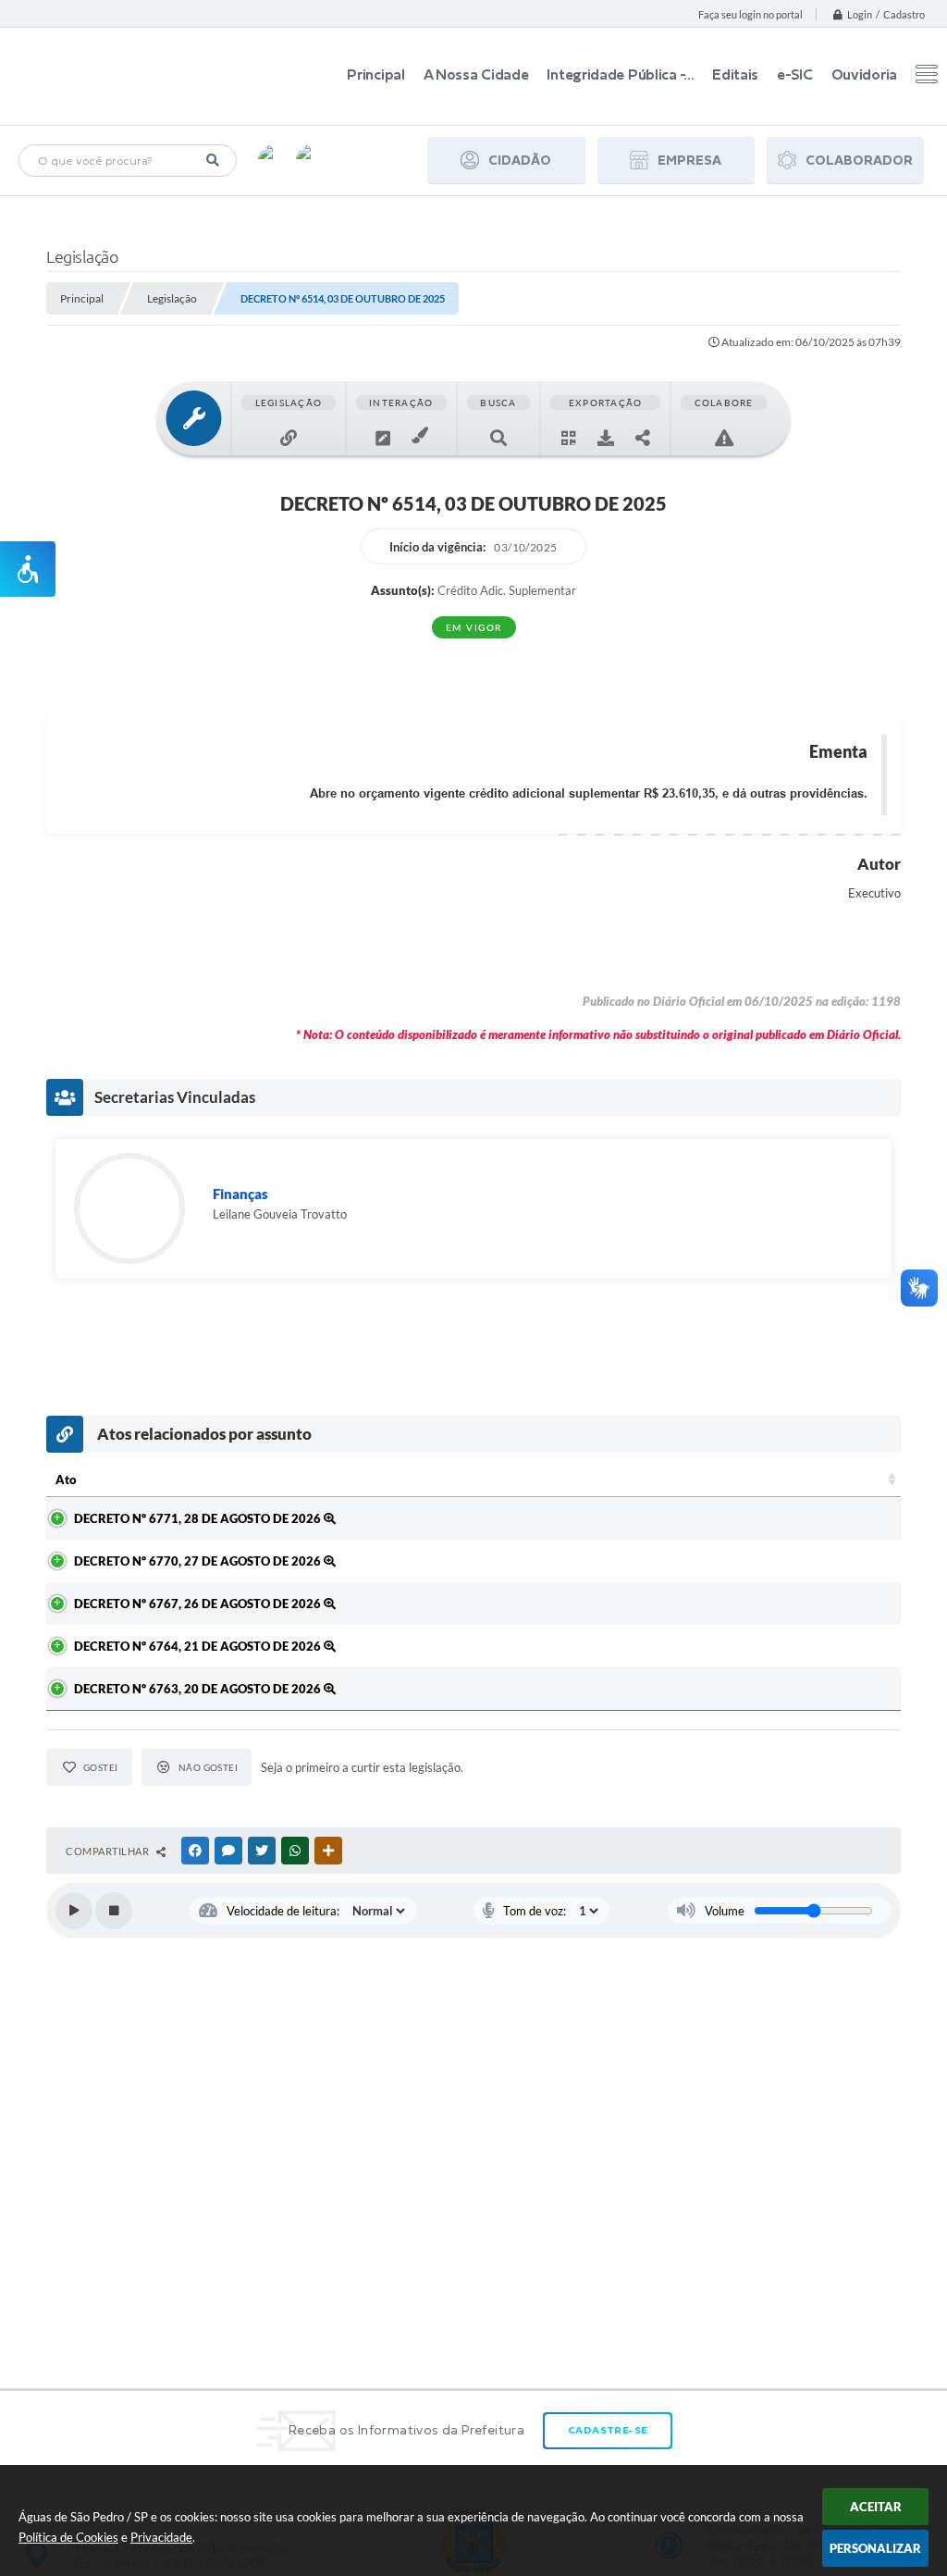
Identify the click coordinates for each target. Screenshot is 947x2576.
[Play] (74, 1911)
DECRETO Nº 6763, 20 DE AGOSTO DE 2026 (199, 1689)
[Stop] (114, 1911)
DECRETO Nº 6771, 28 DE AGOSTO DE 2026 (199, 1518)
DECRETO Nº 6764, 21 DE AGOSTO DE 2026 (199, 1646)
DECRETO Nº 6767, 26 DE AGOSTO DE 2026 (199, 1604)
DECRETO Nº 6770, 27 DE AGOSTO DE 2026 (199, 1561)
